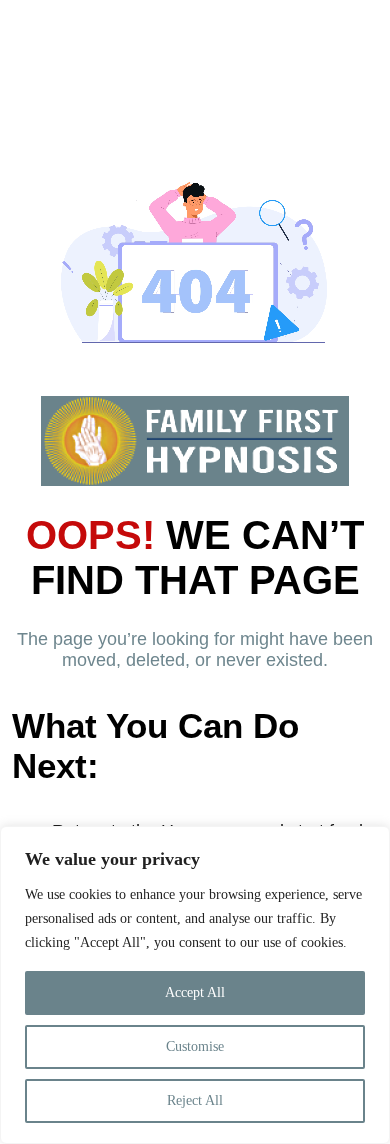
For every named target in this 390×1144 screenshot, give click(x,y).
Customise (195, 1046)
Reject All (195, 1100)
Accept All (195, 992)
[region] (195, 985)
